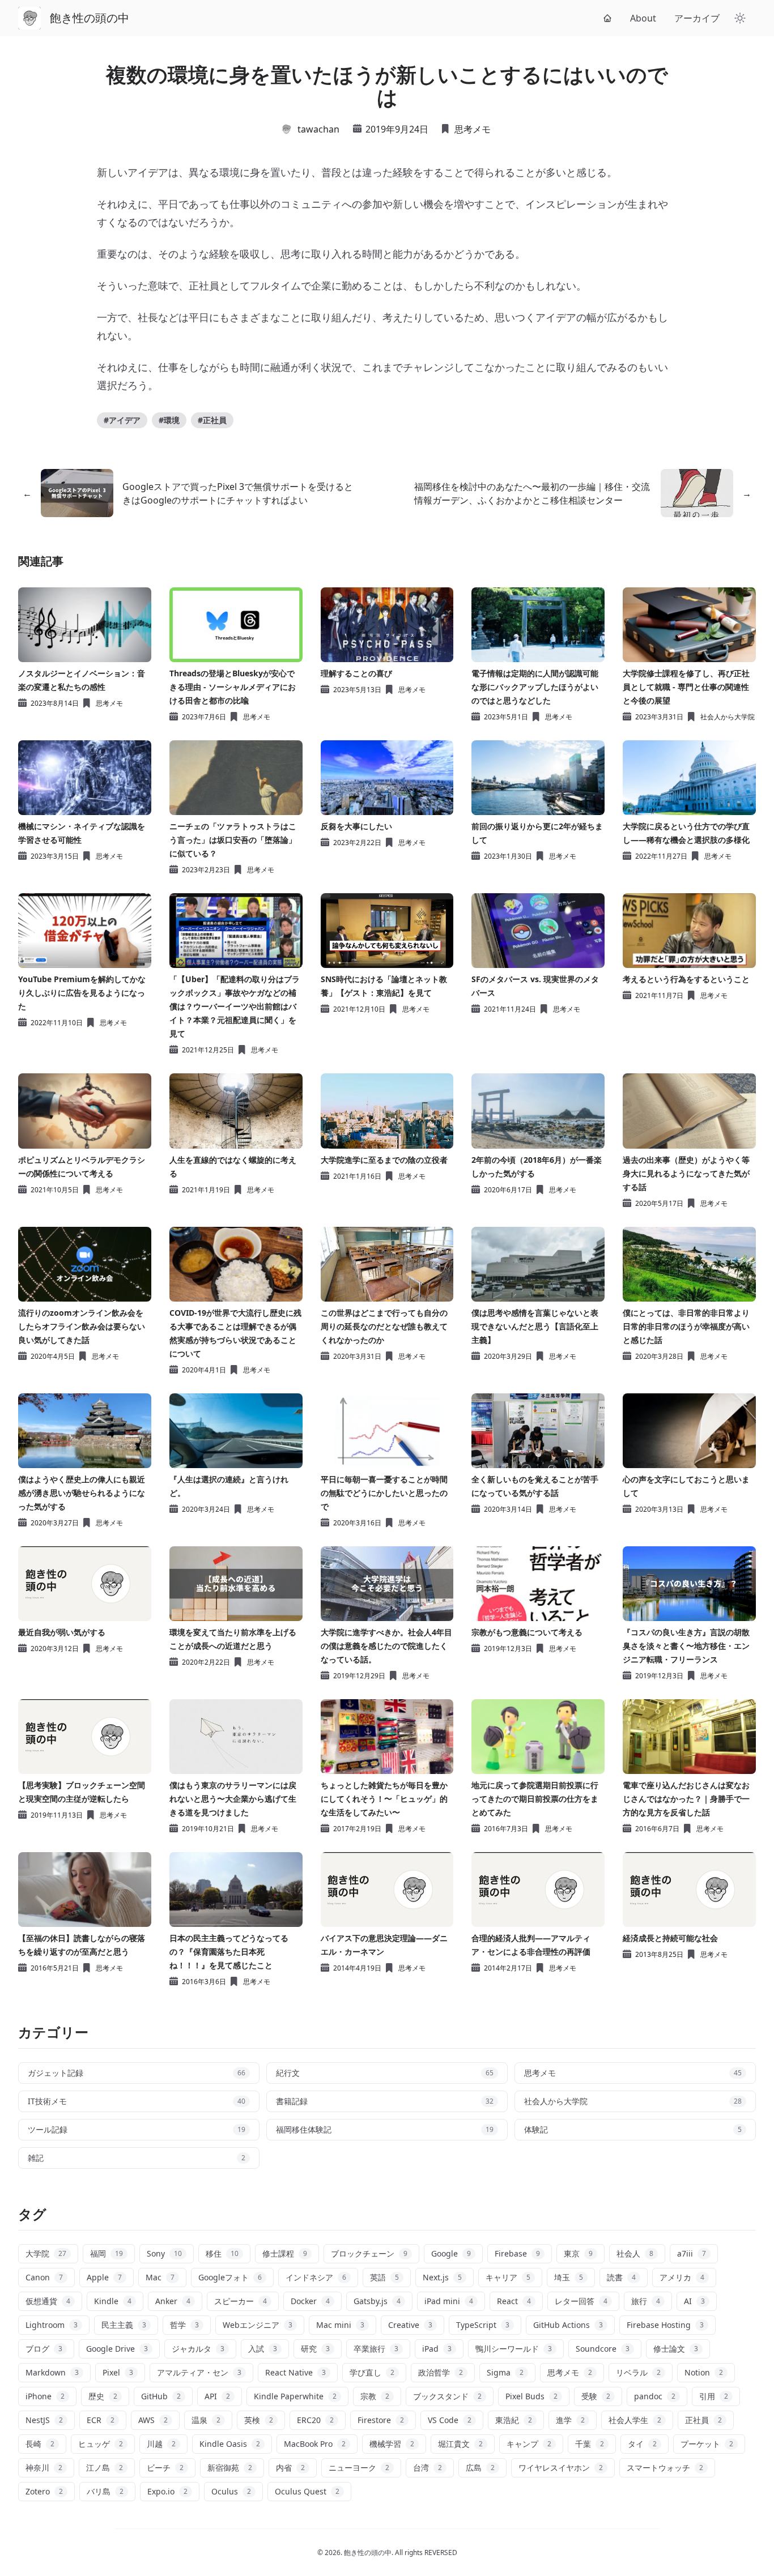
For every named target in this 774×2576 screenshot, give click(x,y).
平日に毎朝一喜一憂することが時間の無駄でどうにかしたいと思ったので (384, 1493)
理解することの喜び (356, 673)
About (643, 18)
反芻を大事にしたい (356, 826)
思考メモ (473, 129)
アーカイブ (697, 18)
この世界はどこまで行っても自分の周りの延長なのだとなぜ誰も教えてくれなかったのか (384, 1326)
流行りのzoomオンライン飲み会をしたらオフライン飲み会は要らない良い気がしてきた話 (82, 1326)
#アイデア (122, 420)
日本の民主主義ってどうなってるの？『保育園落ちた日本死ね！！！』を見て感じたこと (229, 1952)
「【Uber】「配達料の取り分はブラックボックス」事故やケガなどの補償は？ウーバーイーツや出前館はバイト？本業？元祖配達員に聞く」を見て (235, 1006)
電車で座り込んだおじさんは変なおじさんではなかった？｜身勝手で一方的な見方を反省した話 (686, 1799)
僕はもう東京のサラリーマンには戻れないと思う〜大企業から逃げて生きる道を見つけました (233, 1799)
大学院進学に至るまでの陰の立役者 (384, 1160)
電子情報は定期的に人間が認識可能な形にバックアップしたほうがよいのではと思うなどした (535, 687)
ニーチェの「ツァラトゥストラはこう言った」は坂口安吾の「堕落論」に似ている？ (233, 840)
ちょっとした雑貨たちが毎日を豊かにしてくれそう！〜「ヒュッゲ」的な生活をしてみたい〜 (384, 1799)
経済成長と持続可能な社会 (670, 1938)
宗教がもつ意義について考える (527, 1632)
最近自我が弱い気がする (62, 1632)
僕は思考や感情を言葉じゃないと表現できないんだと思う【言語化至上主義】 (535, 1326)
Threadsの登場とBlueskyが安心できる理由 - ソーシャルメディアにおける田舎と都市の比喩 (233, 687)
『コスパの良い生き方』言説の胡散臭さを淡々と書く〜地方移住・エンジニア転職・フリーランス (686, 1646)
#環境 (169, 420)
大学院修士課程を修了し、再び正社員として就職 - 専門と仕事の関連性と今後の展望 (686, 687)
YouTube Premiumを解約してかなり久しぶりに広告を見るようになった (82, 993)
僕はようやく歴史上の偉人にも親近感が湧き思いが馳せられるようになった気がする (82, 1493)
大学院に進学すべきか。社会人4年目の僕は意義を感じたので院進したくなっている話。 (386, 1646)
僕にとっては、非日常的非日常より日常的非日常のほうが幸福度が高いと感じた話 (686, 1326)
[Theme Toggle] (740, 18)
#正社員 (212, 420)
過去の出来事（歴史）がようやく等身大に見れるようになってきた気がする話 (686, 1173)
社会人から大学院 (728, 717)
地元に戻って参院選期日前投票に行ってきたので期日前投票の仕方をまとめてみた (535, 1799)
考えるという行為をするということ (686, 979)
